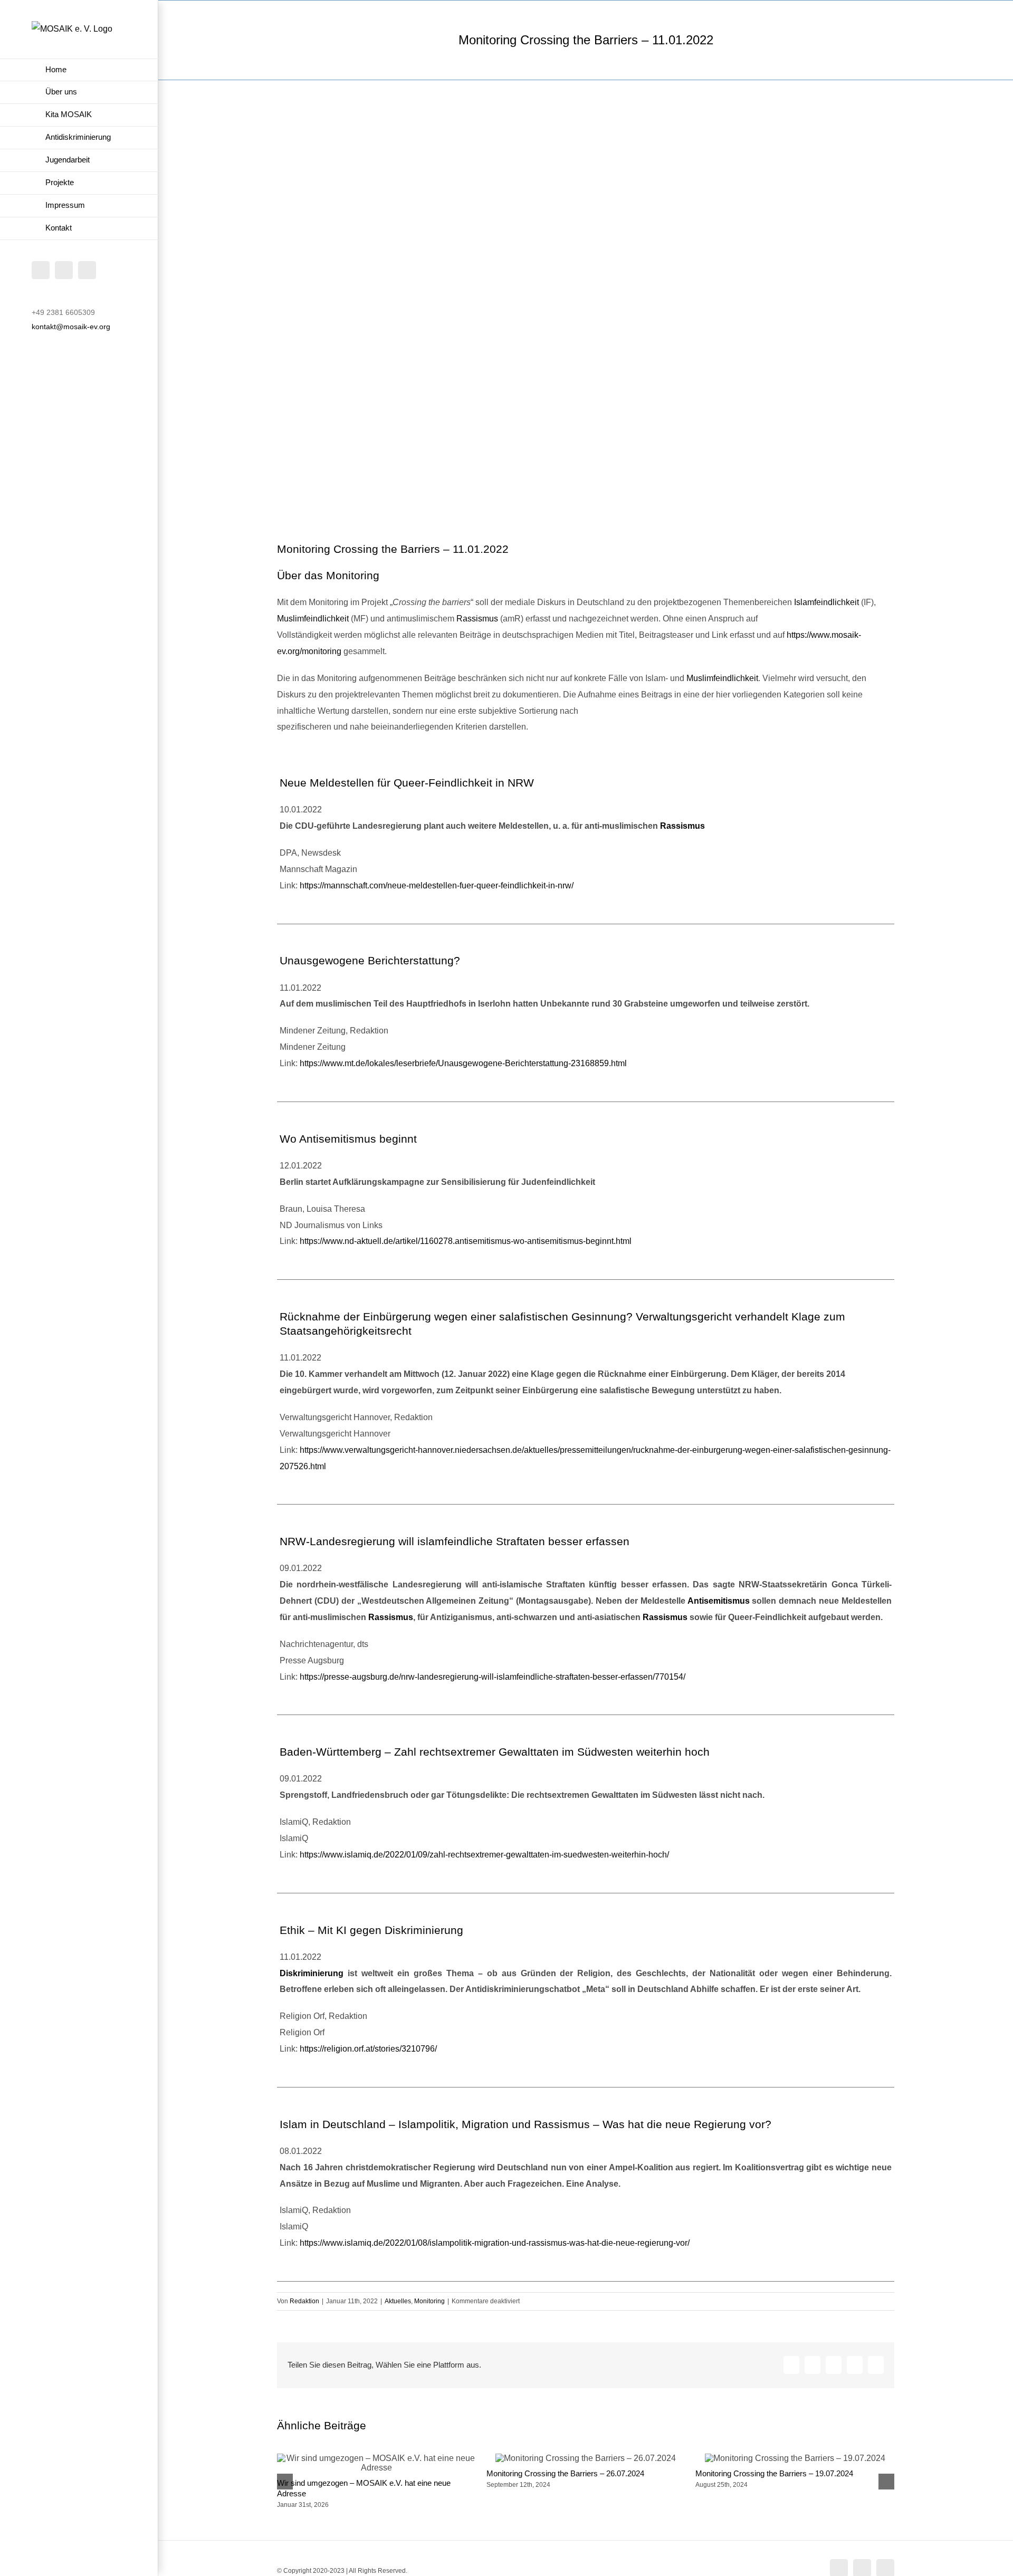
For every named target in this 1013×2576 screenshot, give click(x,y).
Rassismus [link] (477, 619)
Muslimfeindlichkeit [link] (313, 619)
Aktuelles (398, 2301)
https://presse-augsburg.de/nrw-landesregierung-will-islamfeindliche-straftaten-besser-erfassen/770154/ (493, 1677)
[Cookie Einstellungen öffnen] (23, 2563)
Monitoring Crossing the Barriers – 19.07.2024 (774, 2473)
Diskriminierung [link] (312, 1973)
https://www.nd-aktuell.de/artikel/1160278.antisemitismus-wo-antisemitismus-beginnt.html (466, 1241)
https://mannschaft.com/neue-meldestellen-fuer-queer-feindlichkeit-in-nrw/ (437, 885)
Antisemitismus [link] (719, 1601)
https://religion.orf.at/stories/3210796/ (368, 2049)
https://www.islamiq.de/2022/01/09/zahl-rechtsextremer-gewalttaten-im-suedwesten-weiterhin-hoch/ (484, 1855)
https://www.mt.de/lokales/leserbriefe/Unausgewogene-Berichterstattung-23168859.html (463, 1063)
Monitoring (429, 2301)
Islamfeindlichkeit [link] (826, 602)
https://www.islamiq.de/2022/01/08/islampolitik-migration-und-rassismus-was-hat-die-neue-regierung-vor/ (495, 2243)
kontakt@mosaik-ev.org (71, 327)
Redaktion (304, 2301)
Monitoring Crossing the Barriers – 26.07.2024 (565, 2473)
